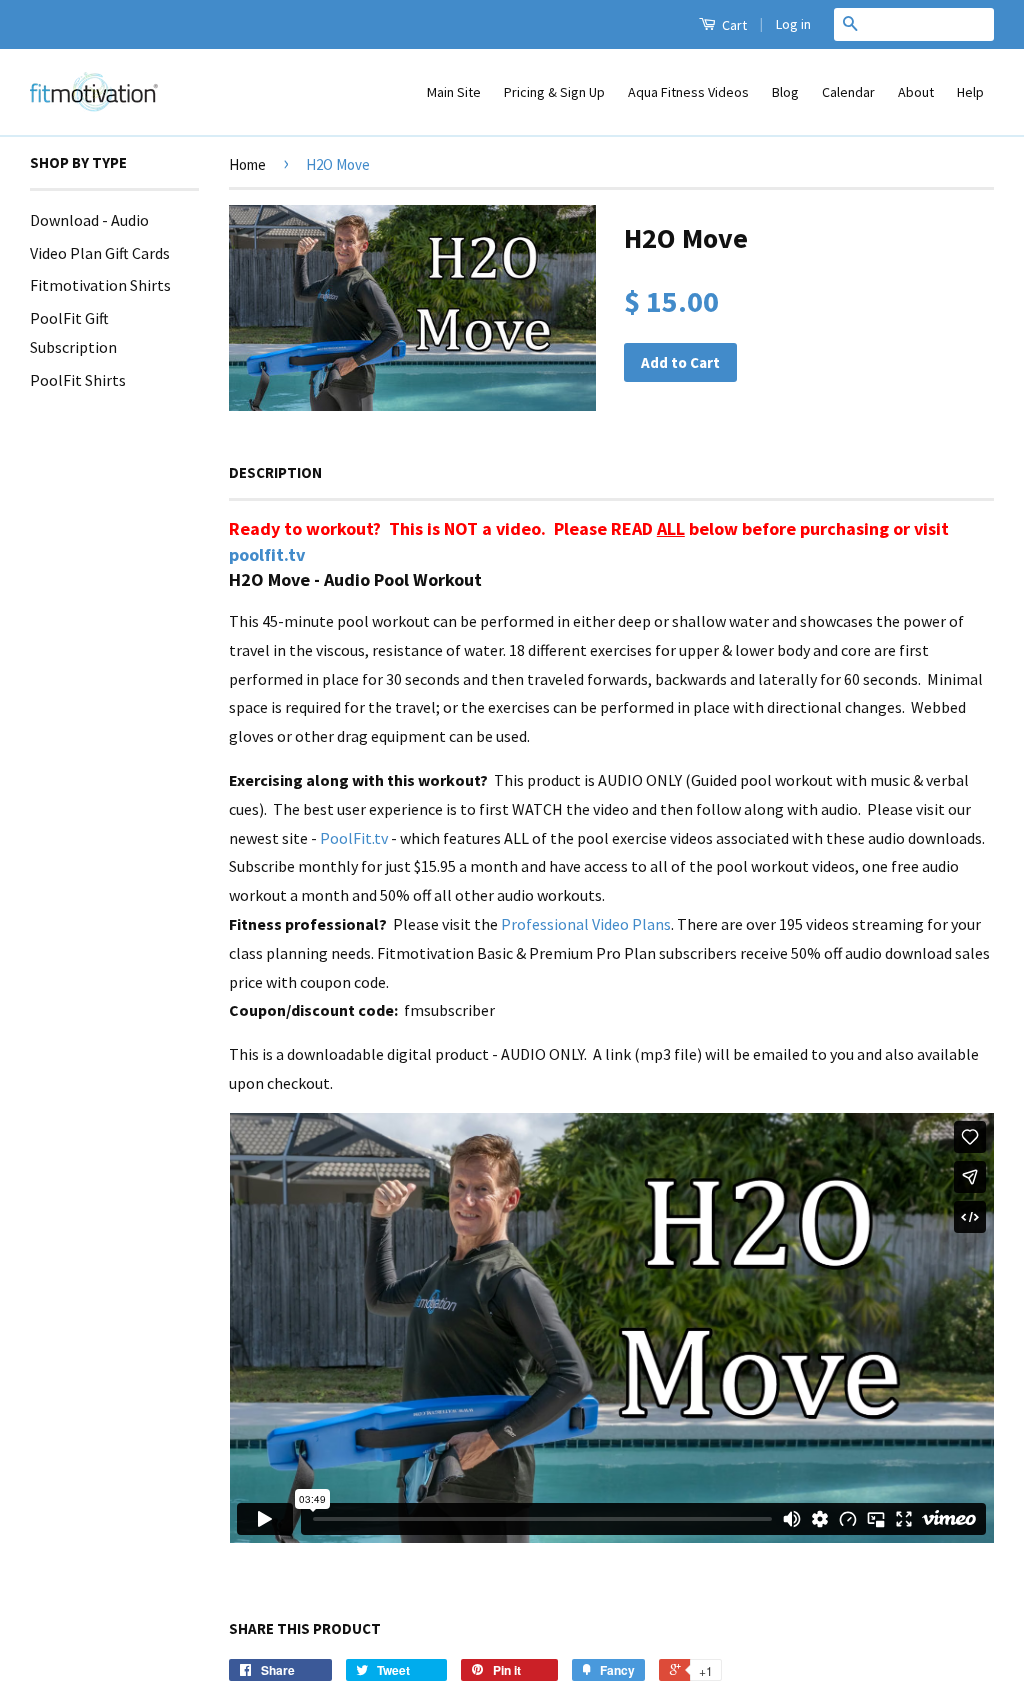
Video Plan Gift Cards (100, 253)
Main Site (454, 92)
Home (247, 164)
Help (970, 92)
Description (275, 472)
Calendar (848, 92)
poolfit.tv (267, 554)
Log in (793, 24)
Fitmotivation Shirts (100, 285)
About (916, 92)
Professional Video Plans (586, 924)
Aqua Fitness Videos (688, 92)
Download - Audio (89, 220)
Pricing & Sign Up (554, 92)
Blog (785, 92)
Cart (733, 25)
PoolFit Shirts (78, 380)
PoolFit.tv (354, 838)
